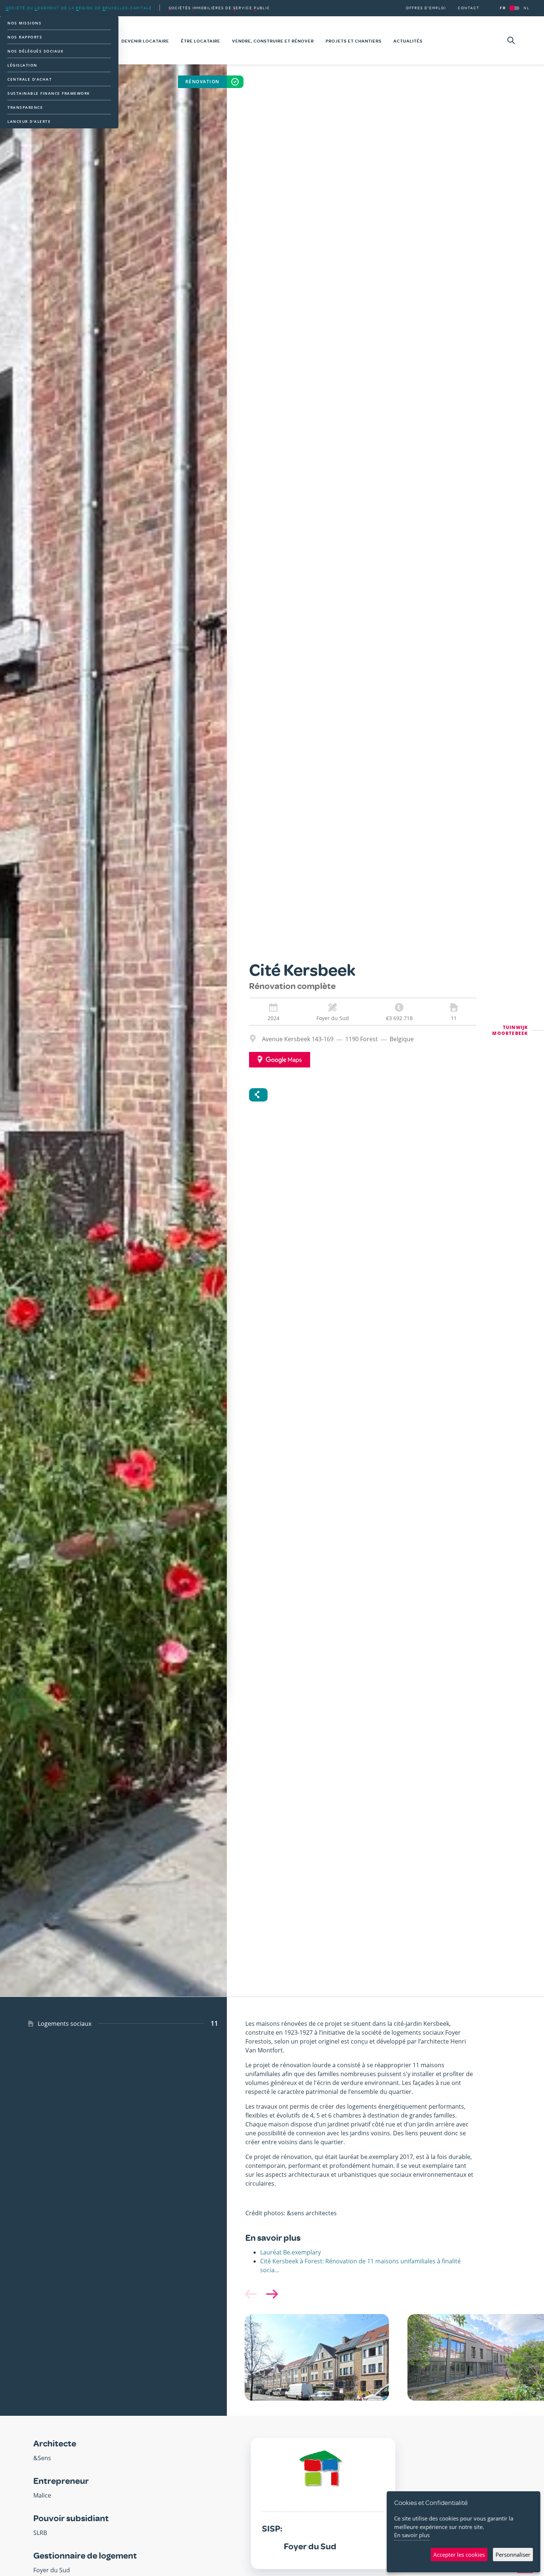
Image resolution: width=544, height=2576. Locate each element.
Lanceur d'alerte (29, 121)
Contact (469, 8)
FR (503, 8)
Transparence (25, 107)
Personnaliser (513, 2555)
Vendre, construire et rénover (273, 41)
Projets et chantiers (354, 41)
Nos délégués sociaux (35, 51)
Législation (22, 65)
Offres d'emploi (426, 8)
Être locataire (201, 41)
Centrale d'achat (30, 79)
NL (527, 8)
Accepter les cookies (459, 2555)
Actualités (408, 41)
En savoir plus (412, 2535)
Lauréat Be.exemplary (291, 2252)
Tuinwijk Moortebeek (510, 1030)
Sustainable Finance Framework (49, 93)
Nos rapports (25, 37)
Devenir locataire (145, 41)
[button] (271, 2294)
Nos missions (24, 23)
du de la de (79, 8)
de (219, 8)
